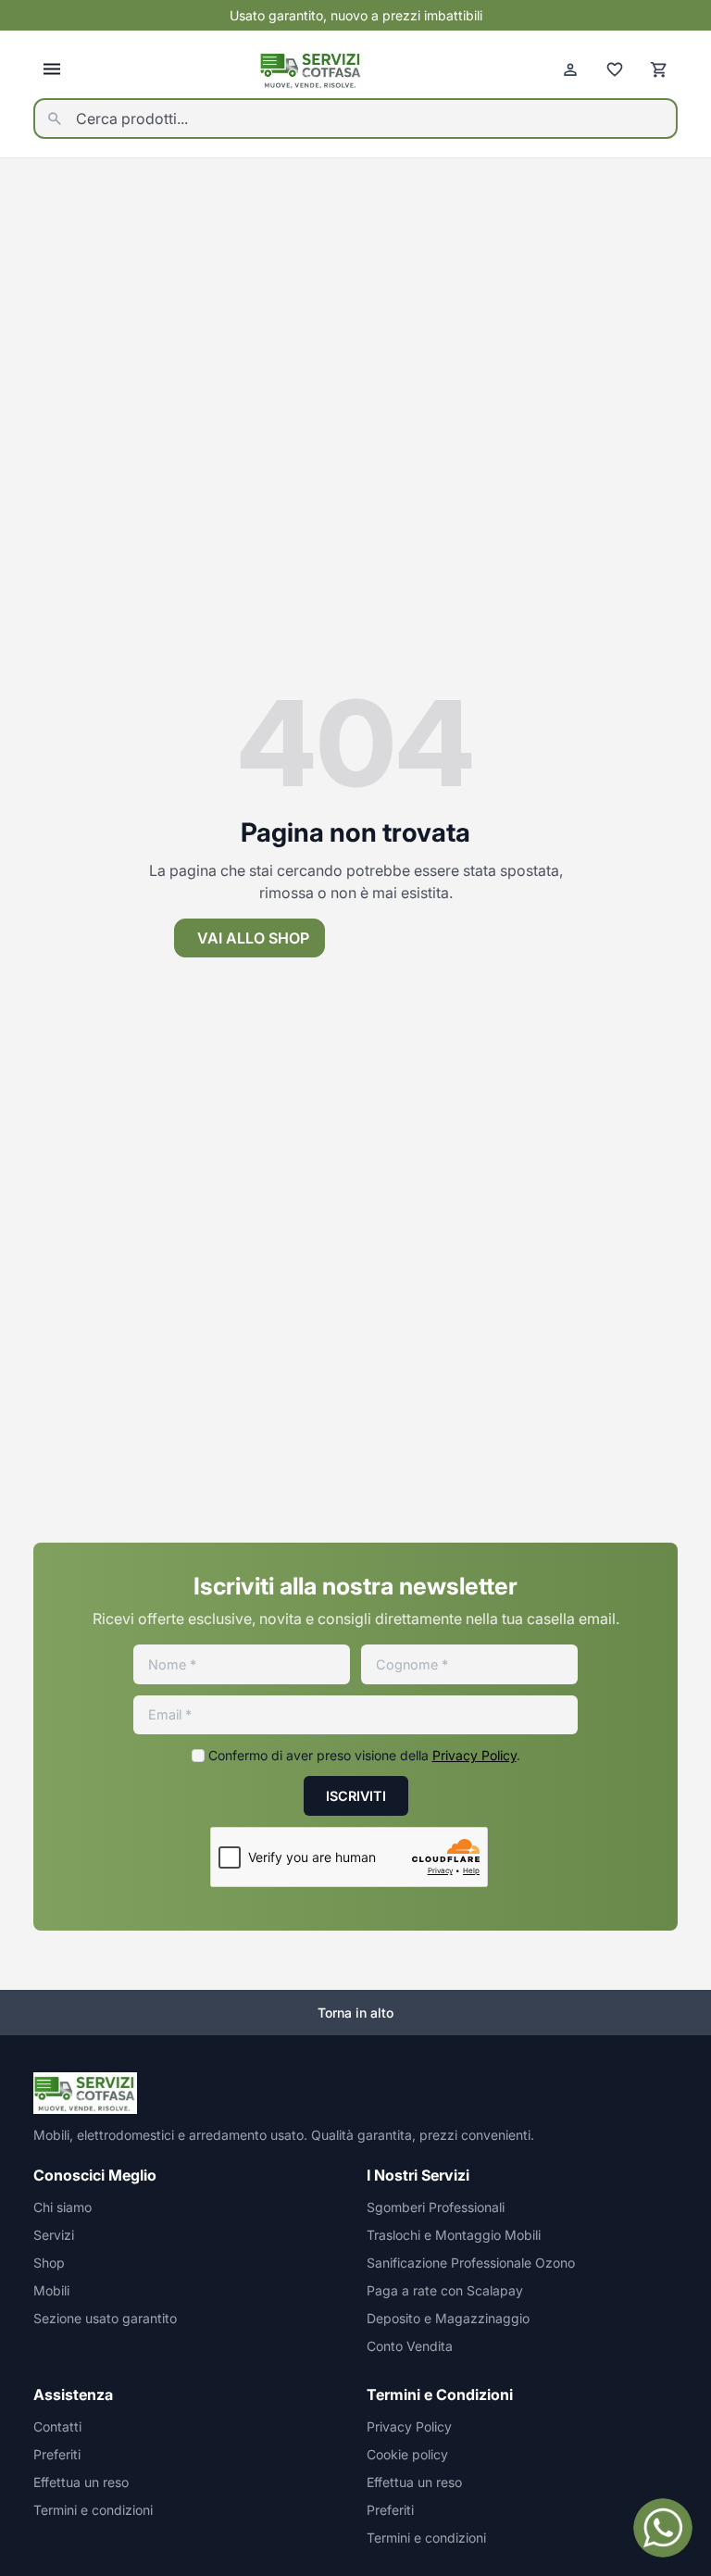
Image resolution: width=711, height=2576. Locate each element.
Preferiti (57, 2454)
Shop (49, 2263)
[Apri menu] (52, 69)
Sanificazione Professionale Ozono (471, 2263)
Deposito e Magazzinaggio (448, 2318)
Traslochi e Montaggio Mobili (454, 2235)
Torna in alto (355, 2013)
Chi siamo (62, 2207)
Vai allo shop (253, 938)
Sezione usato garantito (105, 2318)
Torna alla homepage (448, 938)
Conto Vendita (410, 2346)
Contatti (57, 2426)
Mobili (51, 2290)
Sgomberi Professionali (436, 2207)
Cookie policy (407, 2454)
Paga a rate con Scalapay (445, 2290)
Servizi (54, 2235)
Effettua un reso (81, 2482)
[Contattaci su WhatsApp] (663, 2528)
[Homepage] (311, 70)
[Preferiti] (615, 69)
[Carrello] (659, 69)
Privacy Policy (474, 1755)
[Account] (570, 69)
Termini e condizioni (93, 2510)
